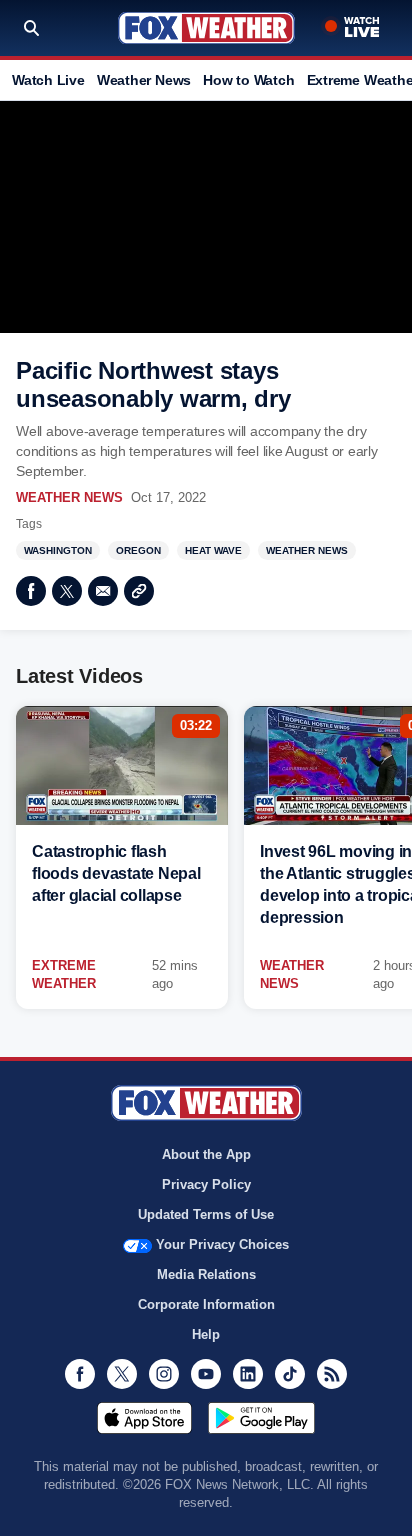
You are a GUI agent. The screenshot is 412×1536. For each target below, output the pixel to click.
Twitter (67, 591)
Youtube (206, 1374)
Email (103, 591)
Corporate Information (206, 1304)
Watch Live (48, 80)
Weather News (144, 80)
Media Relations (206, 1274)
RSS (332, 1374)
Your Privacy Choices (222, 1244)
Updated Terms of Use (206, 1214)
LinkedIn (248, 1374)
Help (206, 1334)
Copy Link (139, 591)
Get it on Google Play (261, 1418)
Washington (58, 550)
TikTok (290, 1374)
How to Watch (248, 80)
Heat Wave (213, 550)
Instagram (164, 1374)
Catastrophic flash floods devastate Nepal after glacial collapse (116, 873)
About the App (206, 1154)
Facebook (31, 591)
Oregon (138, 550)
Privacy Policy (206, 1184)
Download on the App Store (144, 1418)
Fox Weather (206, 28)
